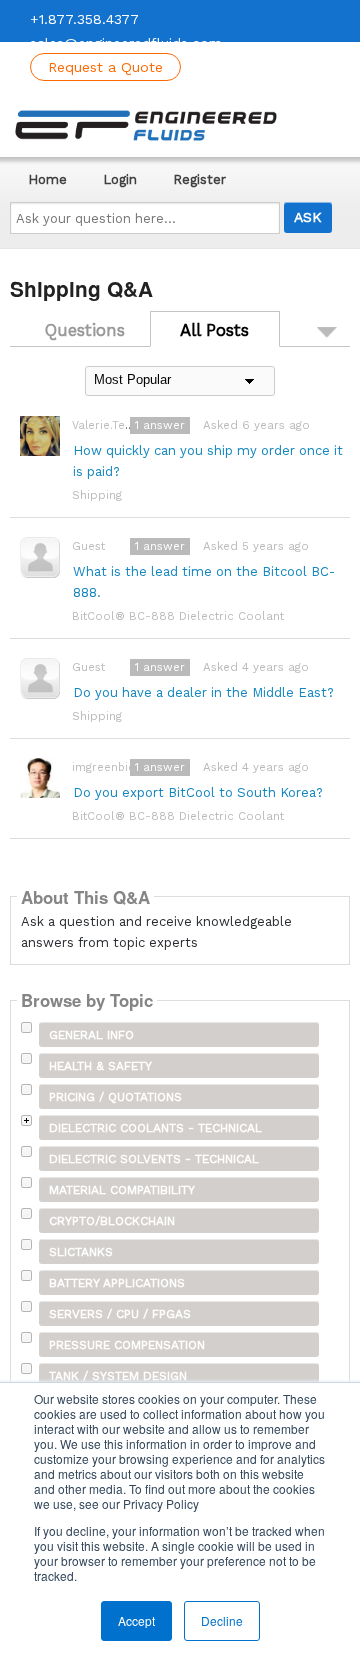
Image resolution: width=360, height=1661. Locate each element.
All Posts (214, 330)
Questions (85, 330)
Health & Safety (100, 1066)
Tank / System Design (118, 1376)
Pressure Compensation (127, 1345)
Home (47, 179)
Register (199, 179)
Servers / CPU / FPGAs (120, 1314)
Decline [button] (222, 1620)
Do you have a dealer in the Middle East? (203, 692)
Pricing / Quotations (115, 1097)
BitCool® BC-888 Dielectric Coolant (178, 616)
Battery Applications (117, 1283)
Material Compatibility (122, 1190)
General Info (91, 1035)
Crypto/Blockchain (112, 1221)
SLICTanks (81, 1252)
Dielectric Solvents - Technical (154, 1159)
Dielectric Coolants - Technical (155, 1128)
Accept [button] (136, 1620)
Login (120, 179)
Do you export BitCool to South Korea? (198, 792)
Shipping (97, 495)
